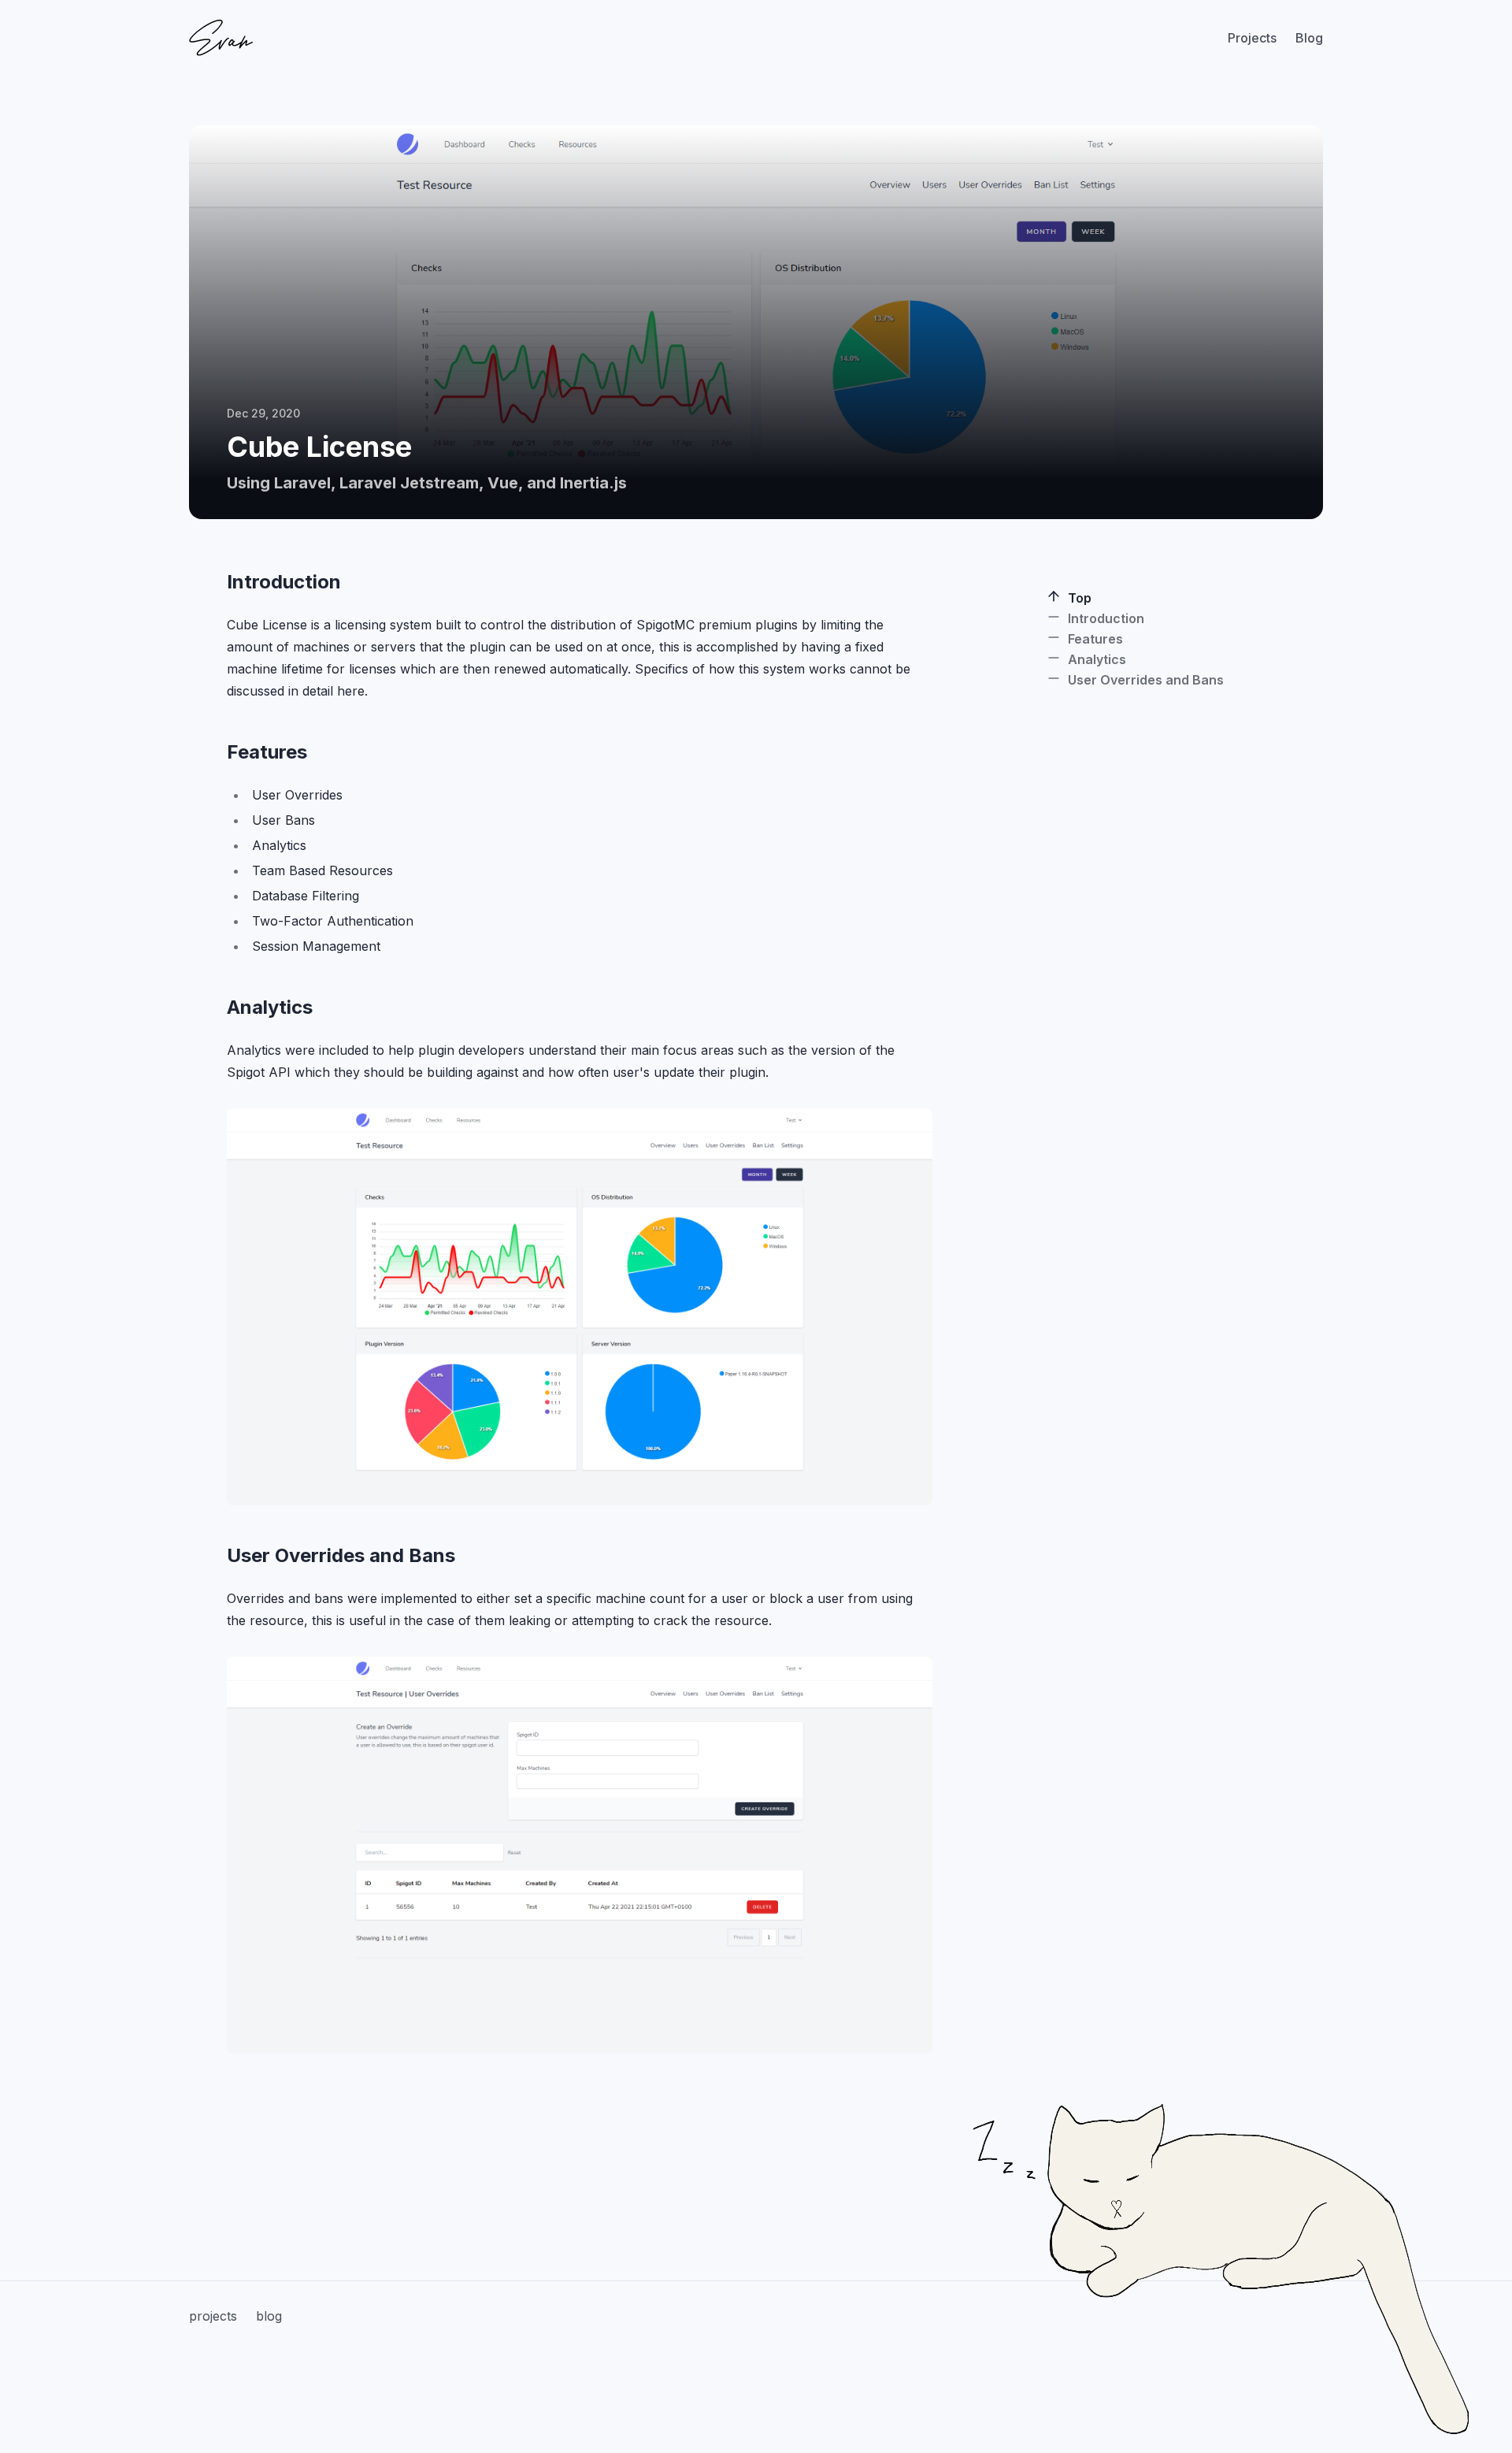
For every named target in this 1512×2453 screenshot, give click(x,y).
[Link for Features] (216, 752)
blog (269, 2316)
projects (213, 2316)
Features (1095, 639)
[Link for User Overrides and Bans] (216, 1556)
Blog (1309, 38)
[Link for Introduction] (216, 582)
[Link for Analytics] (216, 1008)
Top (1080, 598)
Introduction (1106, 618)
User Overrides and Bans (1146, 680)
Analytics (1097, 659)
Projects (1252, 38)
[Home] (221, 37)
